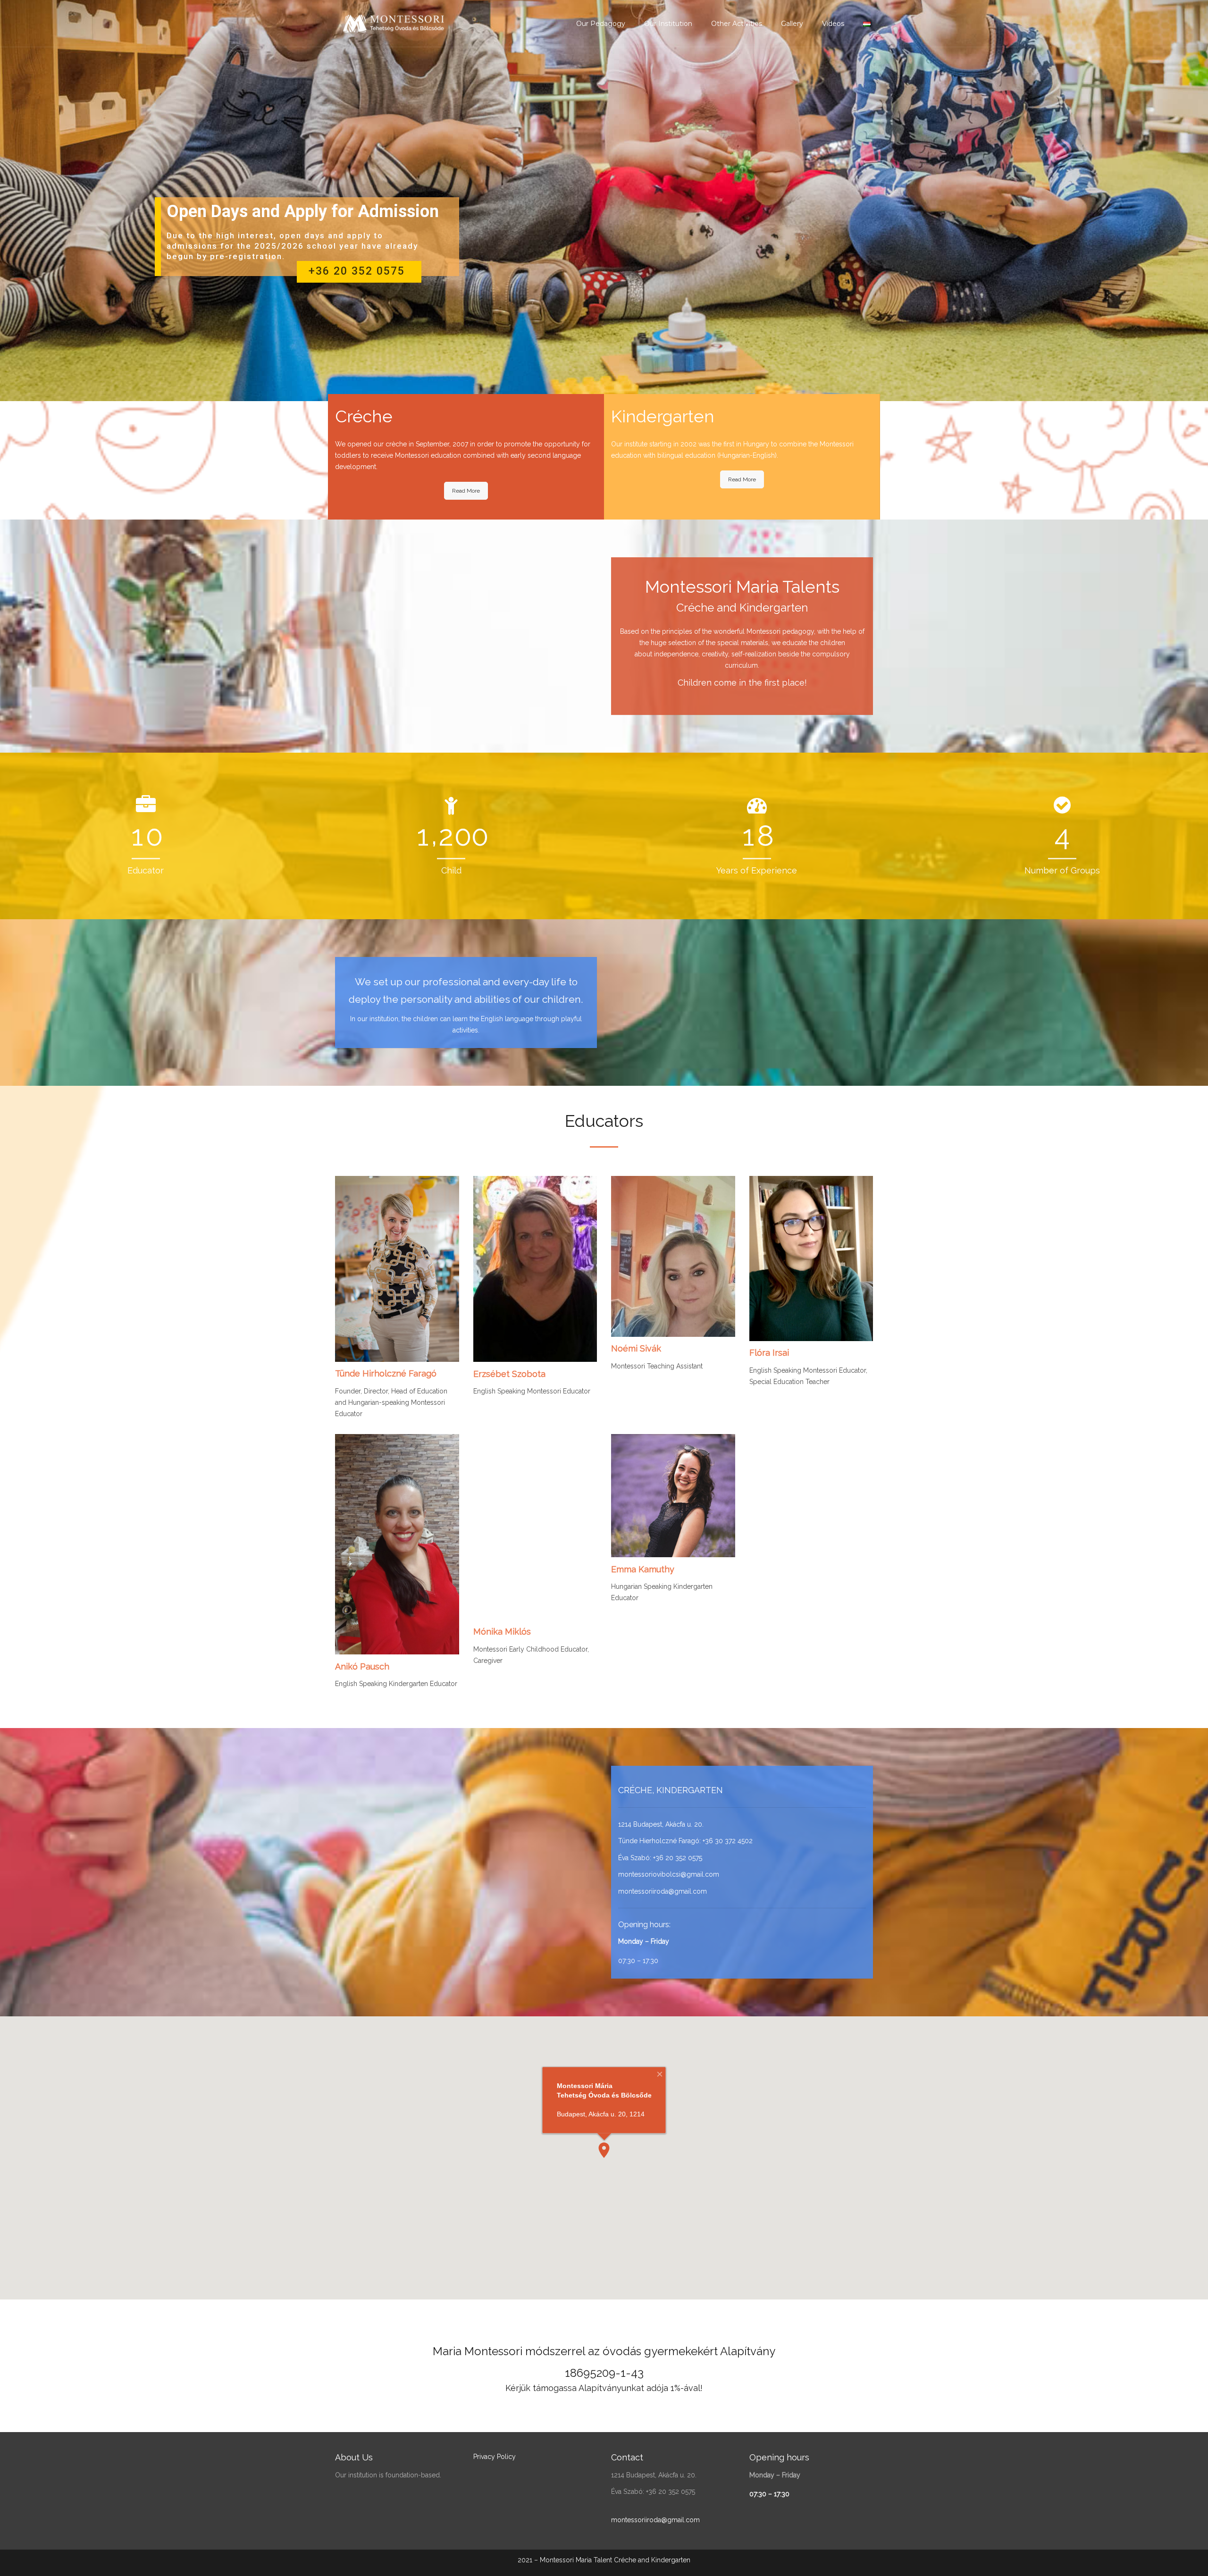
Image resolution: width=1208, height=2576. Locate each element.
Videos (833, 24)
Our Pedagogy (601, 24)
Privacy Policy (495, 2457)
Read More (466, 491)
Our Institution (668, 24)
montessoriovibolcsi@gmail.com (669, 1874)
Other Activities (737, 24)
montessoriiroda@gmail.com (663, 1891)
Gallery (792, 24)
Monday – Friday (644, 1941)
